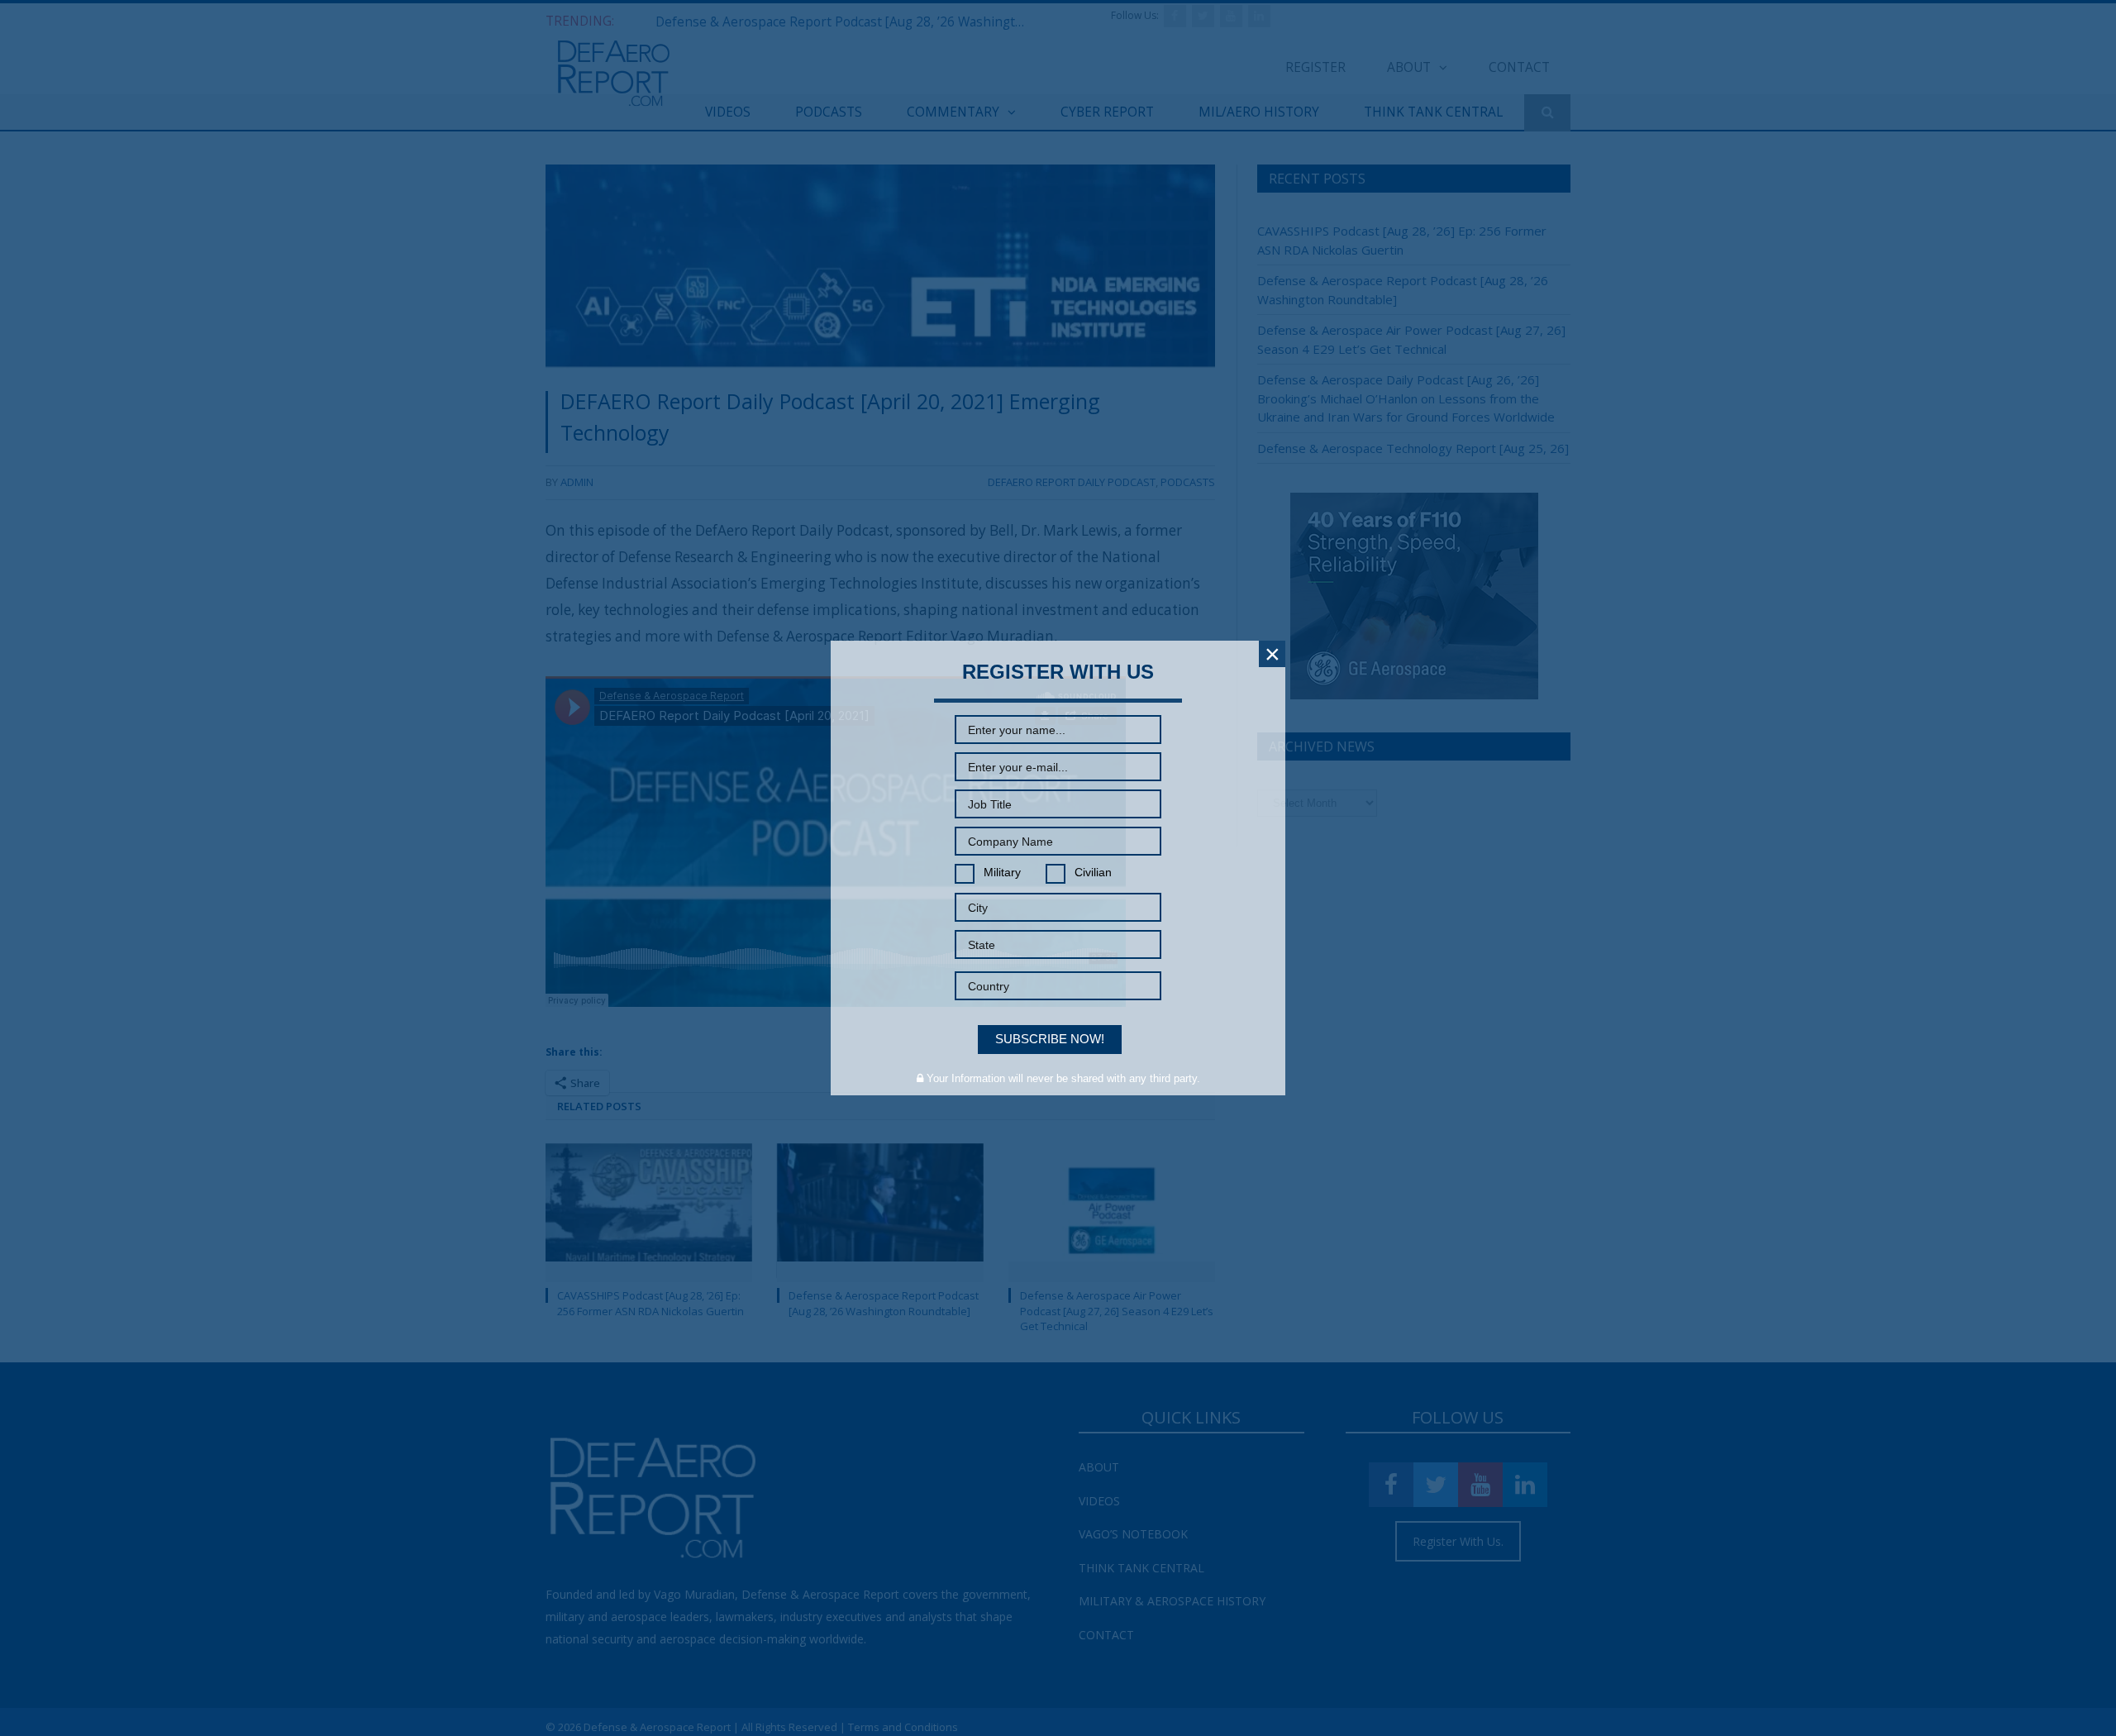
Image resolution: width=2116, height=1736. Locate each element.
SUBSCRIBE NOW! (1050, 1039)
